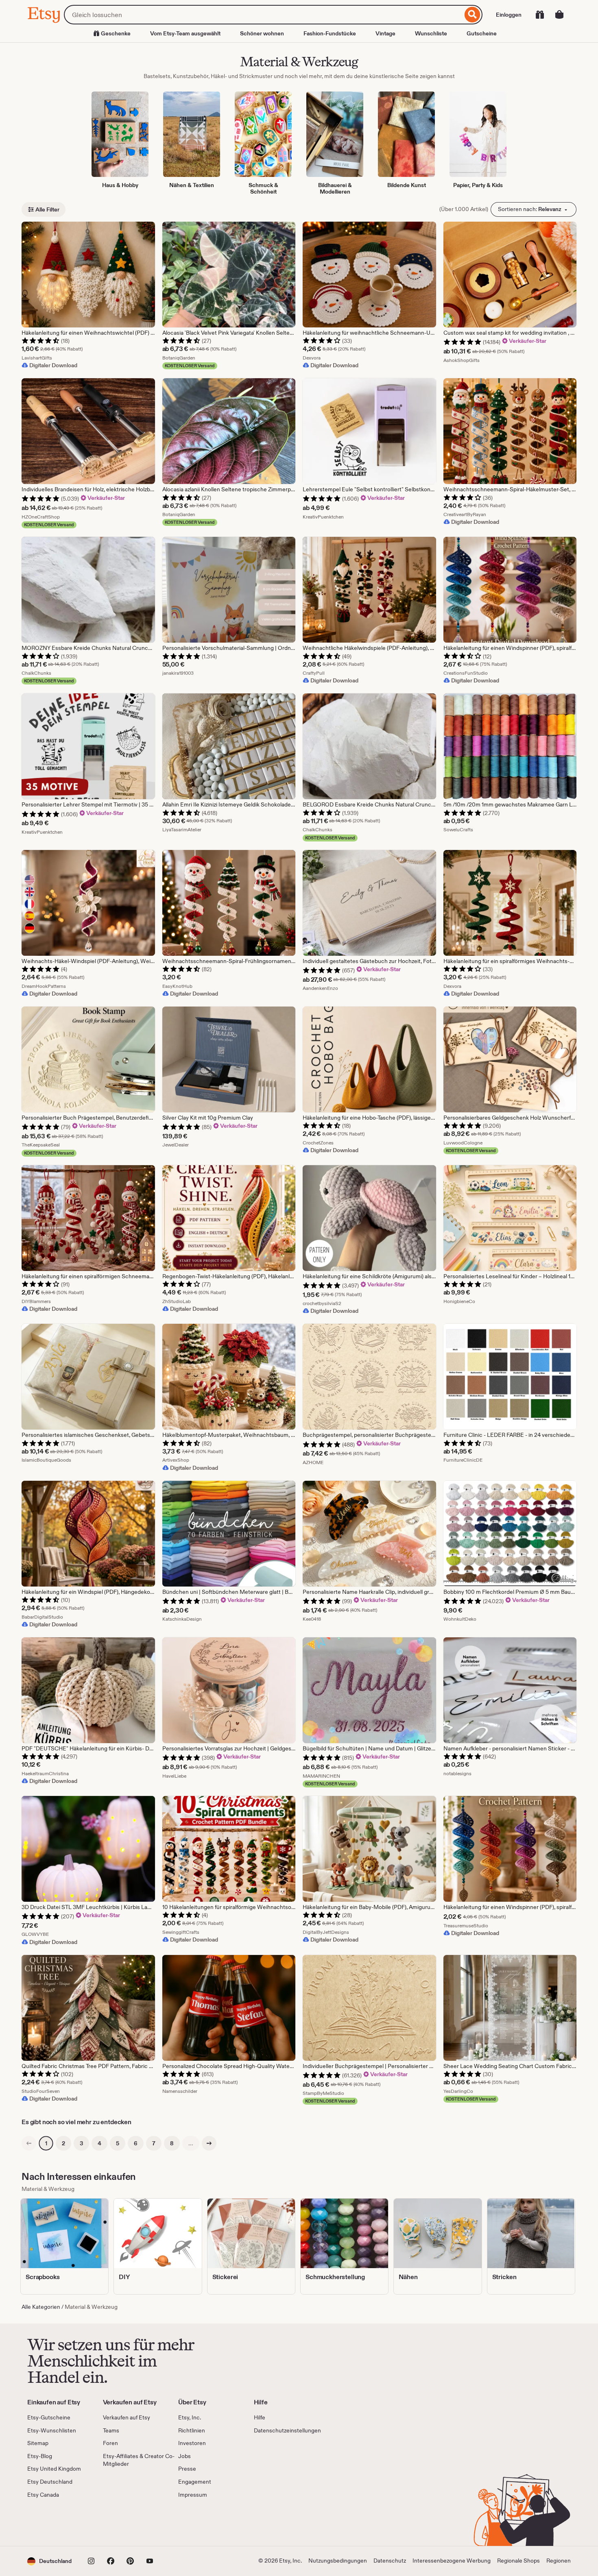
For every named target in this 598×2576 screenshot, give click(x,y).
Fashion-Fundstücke (330, 33)
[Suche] (473, 15)
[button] (49, 2561)
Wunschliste (431, 33)
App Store (55, 2522)
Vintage (385, 33)
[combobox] (263, 15)
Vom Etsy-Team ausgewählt (185, 33)
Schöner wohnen (262, 33)
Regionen (559, 2561)
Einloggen (509, 15)
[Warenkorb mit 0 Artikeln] (559, 15)
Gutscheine (482, 33)
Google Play (116, 2522)
